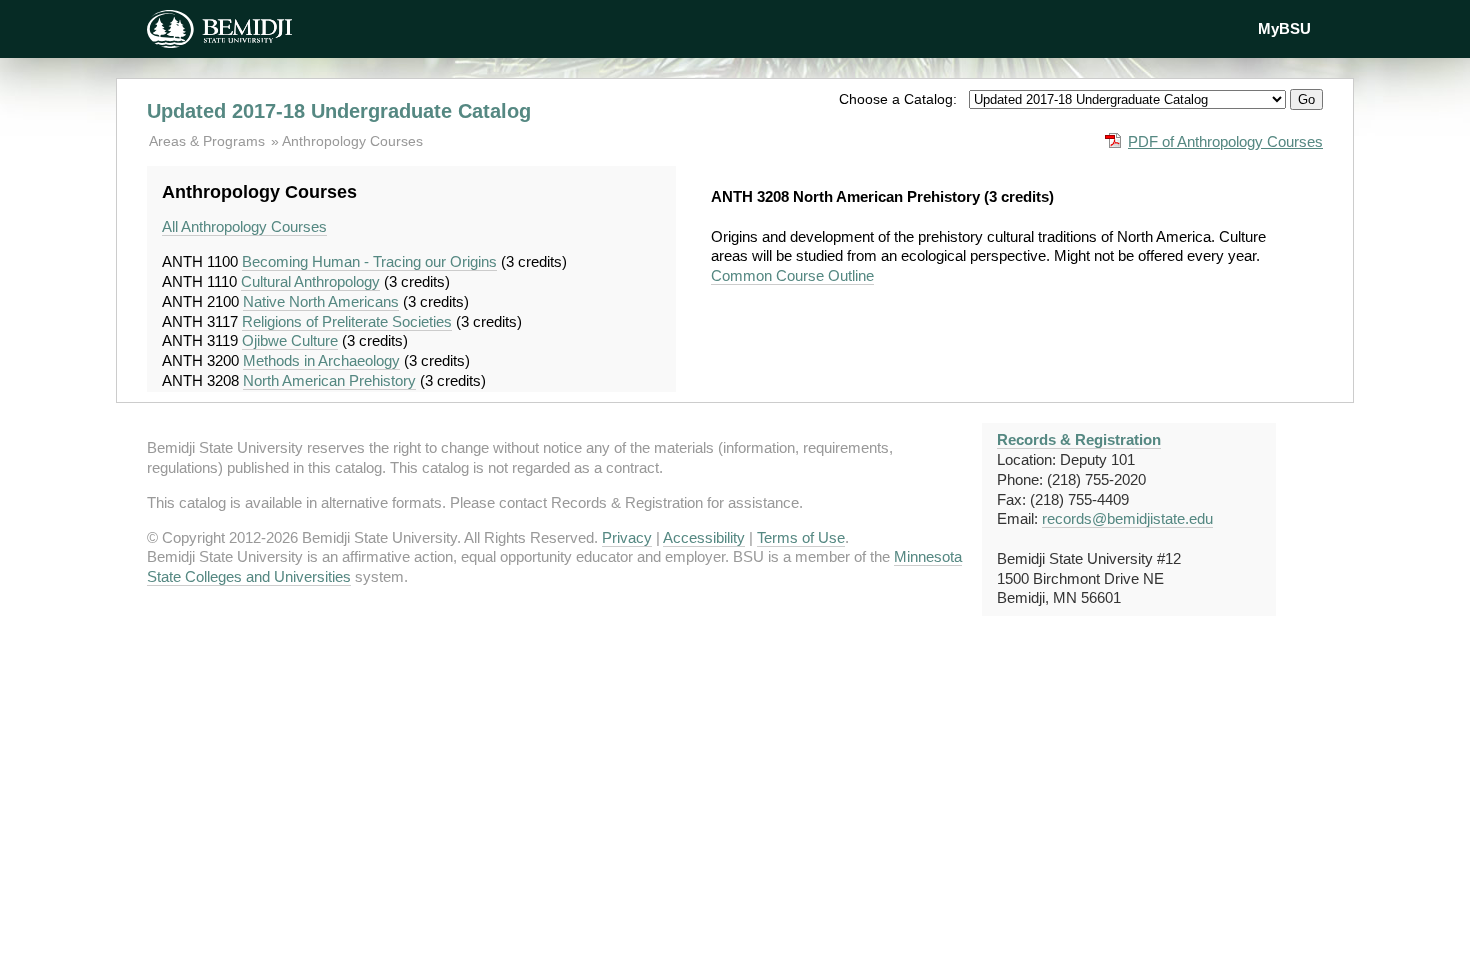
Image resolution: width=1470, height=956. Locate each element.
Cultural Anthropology (310, 281)
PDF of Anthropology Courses (1225, 141)
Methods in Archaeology (321, 360)
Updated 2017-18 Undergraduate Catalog (339, 111)
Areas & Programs (209, 141)
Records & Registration (1079, 439)
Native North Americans (321, 301)
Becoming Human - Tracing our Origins (369, 261)
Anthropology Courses (352, 141)
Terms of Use (801, 537)
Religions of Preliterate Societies (347, 321)
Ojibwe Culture (290, 340)
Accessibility (704, 537)
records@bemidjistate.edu (1127, 518)
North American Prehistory (329, 380)
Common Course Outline (792, 275)
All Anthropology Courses (244, 226)
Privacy (627, 537)
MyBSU (1284, 28)
